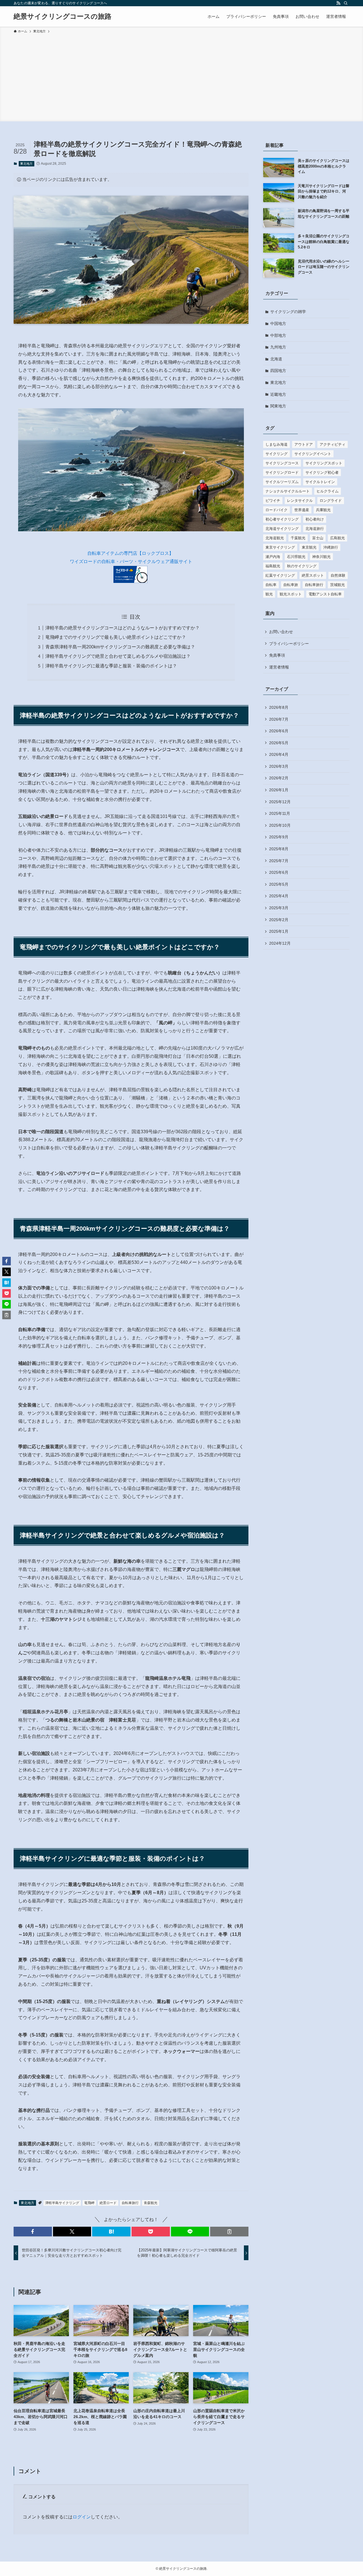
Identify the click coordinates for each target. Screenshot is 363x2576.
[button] (33, 2232)
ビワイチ (273, 501)
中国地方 (278, 323)
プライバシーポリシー (289, 644)
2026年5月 (279, 743)
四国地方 (278, 371)
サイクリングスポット (324, 463)
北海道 (276, 359)
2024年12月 (280, 943)
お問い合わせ (281, 632)
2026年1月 (279, 790)
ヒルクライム (328, 491)
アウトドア (304, 444)
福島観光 (273, 566)
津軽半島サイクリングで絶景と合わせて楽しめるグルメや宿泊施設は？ (118, 656)
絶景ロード (108, 2203)
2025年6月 (279, 872)
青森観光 (151, 2203)
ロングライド (331, 501)
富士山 (318, 538)
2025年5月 (279, 884)
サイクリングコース (282, 463)
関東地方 (278, 406)
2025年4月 (279, 896)
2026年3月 (279, 766)
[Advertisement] (181, 77)
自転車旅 (291, 585)
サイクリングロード (282, 472)
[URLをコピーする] (229, 2232)
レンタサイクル (300, 501)
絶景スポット (313, 575)
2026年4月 (279, 754)
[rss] (338, 3)
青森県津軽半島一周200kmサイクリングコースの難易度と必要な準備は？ (120, 647)
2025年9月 (279, 837)
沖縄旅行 (331, 547)
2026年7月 (279, 719)
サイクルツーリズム (282, 482)
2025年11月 (280, 813)
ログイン (82, 2517)
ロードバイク (277, 510)
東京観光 (309, 547)
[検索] (346, 3)
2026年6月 (279, 731)
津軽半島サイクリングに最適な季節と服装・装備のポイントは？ (111, 666)
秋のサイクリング (302, 566)
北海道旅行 (315, 529)
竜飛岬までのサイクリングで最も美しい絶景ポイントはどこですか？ (116, 637)
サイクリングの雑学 (288, 312)
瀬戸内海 (273, 557)
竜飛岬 (89, 2203)
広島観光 (337, 538)
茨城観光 (337, 585)
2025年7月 (279, 861)
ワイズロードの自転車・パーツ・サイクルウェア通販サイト (131, 561)
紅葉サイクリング (280, 575)
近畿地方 (278, 394)
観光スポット (291, 594)
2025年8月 (279, 849)
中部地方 (278, 335)
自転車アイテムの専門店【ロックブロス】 (130, 553)
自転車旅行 (130, 2203)
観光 (269, 594)
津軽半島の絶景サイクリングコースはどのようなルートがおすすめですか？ (123, 628)
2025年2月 (279, 920)
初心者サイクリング (282, 519)
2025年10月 (280, 825)
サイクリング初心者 (322, 472)
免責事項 (277, 655)
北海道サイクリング (282, 529)
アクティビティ (333, 444)
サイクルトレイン (320, 482)
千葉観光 (298, 538)
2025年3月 (279, 908)
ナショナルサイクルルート (288, 491)
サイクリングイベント (313, 454)
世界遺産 (302, 510)
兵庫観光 (323, 510)
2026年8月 (279, 707)
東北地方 (26, 164)
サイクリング (277, 454)
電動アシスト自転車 (325, 594)
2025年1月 (279, 931)
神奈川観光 (321, 557)
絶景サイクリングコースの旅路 (63, 16)
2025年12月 (280, 802)
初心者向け (315, 519)
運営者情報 (279, 667)
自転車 (271, 585)
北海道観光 (275, 538)
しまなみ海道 (277, 444)
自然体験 (338, 575)
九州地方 (278, 347)
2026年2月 (279, 778)
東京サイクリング (280, 547)
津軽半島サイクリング (62, 2203)
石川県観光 (296, 557)
